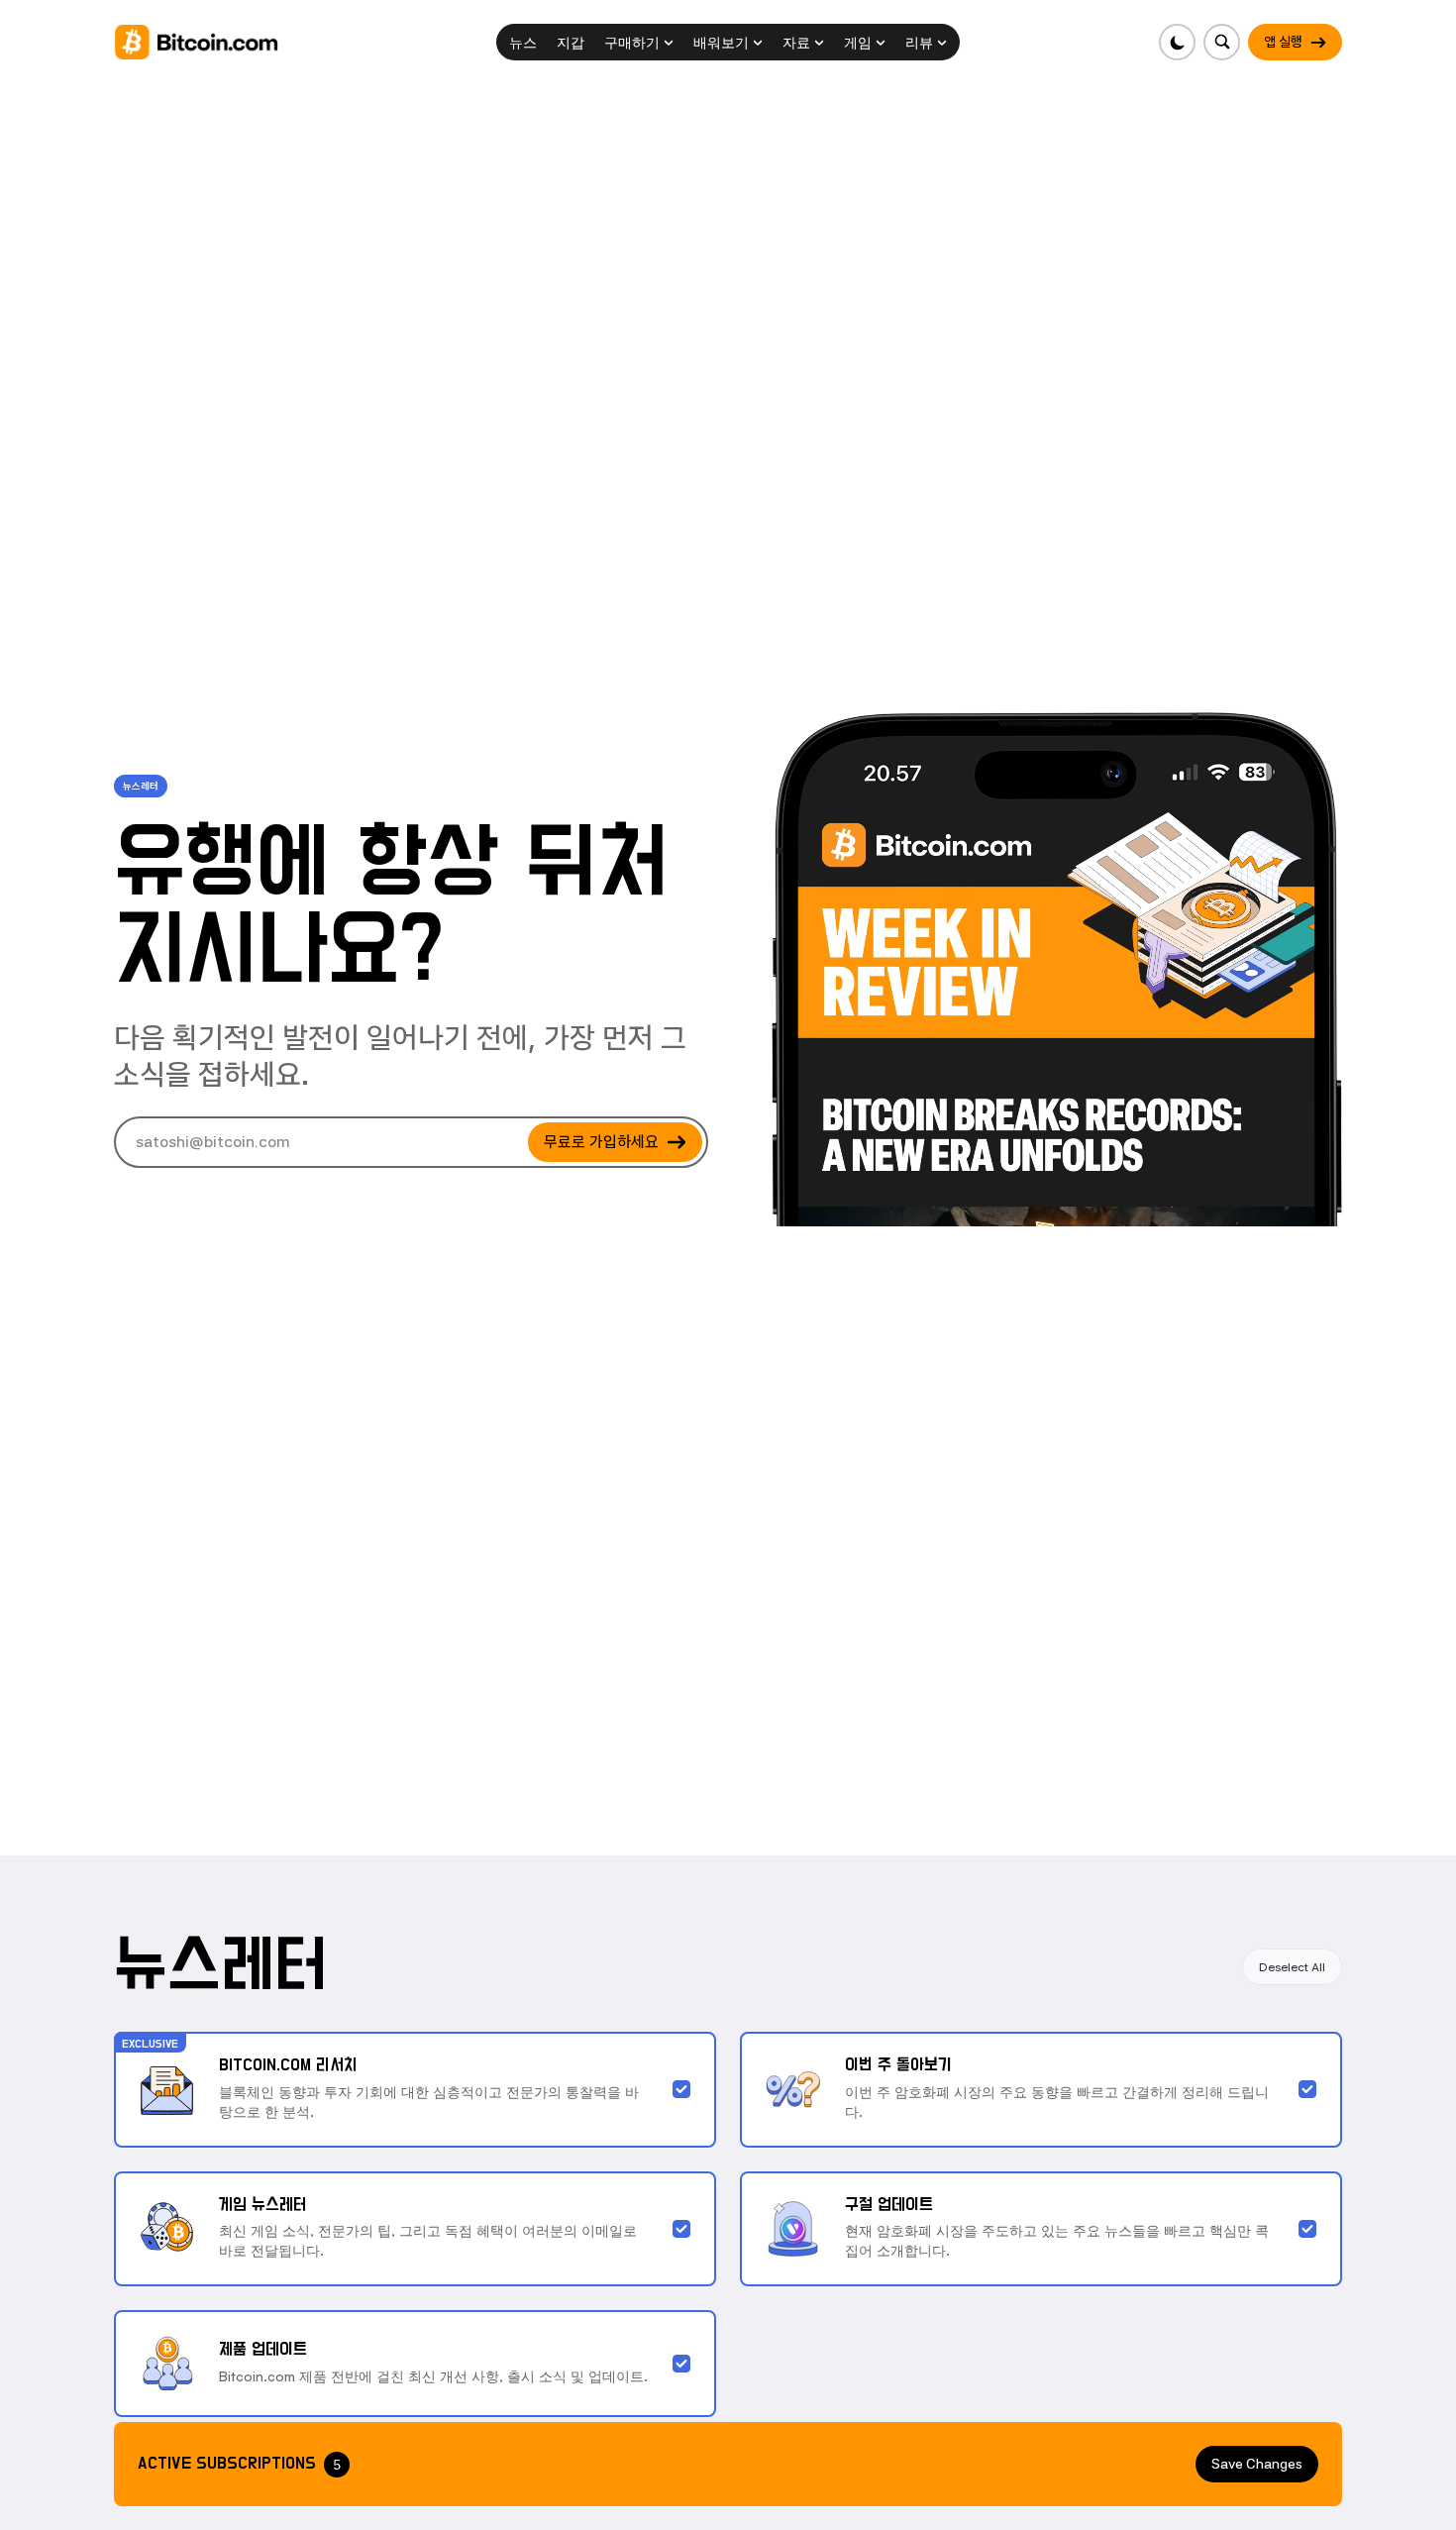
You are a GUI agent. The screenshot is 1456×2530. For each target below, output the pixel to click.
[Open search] (1222, 42)
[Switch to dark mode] (1177, 42)
